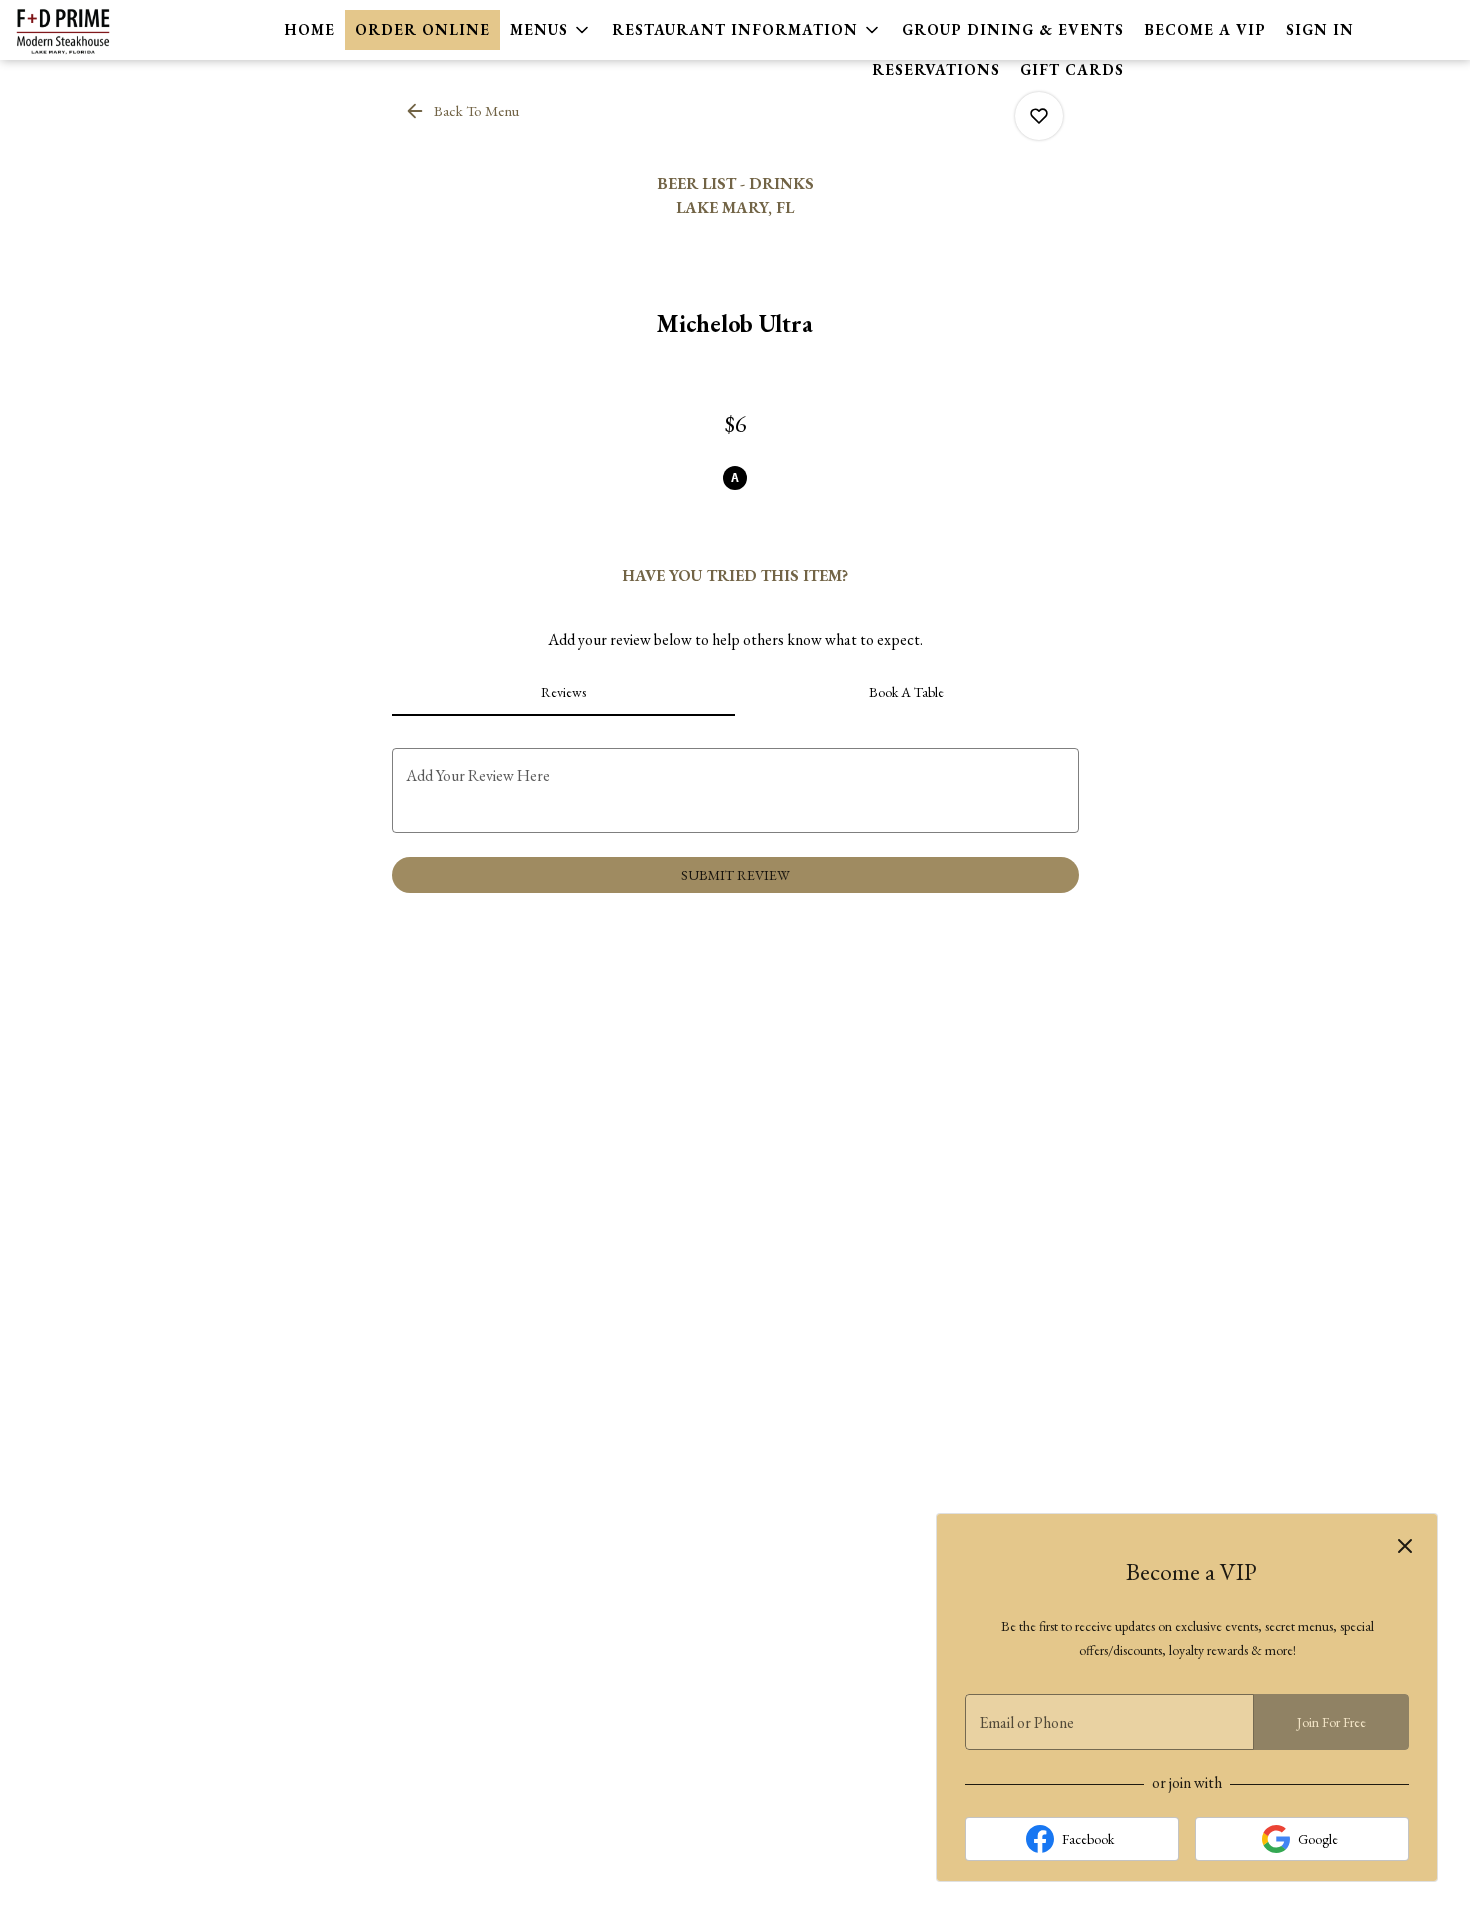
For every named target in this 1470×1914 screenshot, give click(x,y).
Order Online (422, 29)
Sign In (1320, 29)
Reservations (936, 69)
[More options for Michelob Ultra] (1039, 116)
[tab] (564, 692)
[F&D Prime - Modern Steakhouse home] (106, 30)
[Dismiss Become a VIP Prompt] (1405, 1546)
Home (310, 29)
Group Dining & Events (1013, 29)
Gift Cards (1072, 69)
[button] (551, 30)
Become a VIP (1205, 29)
